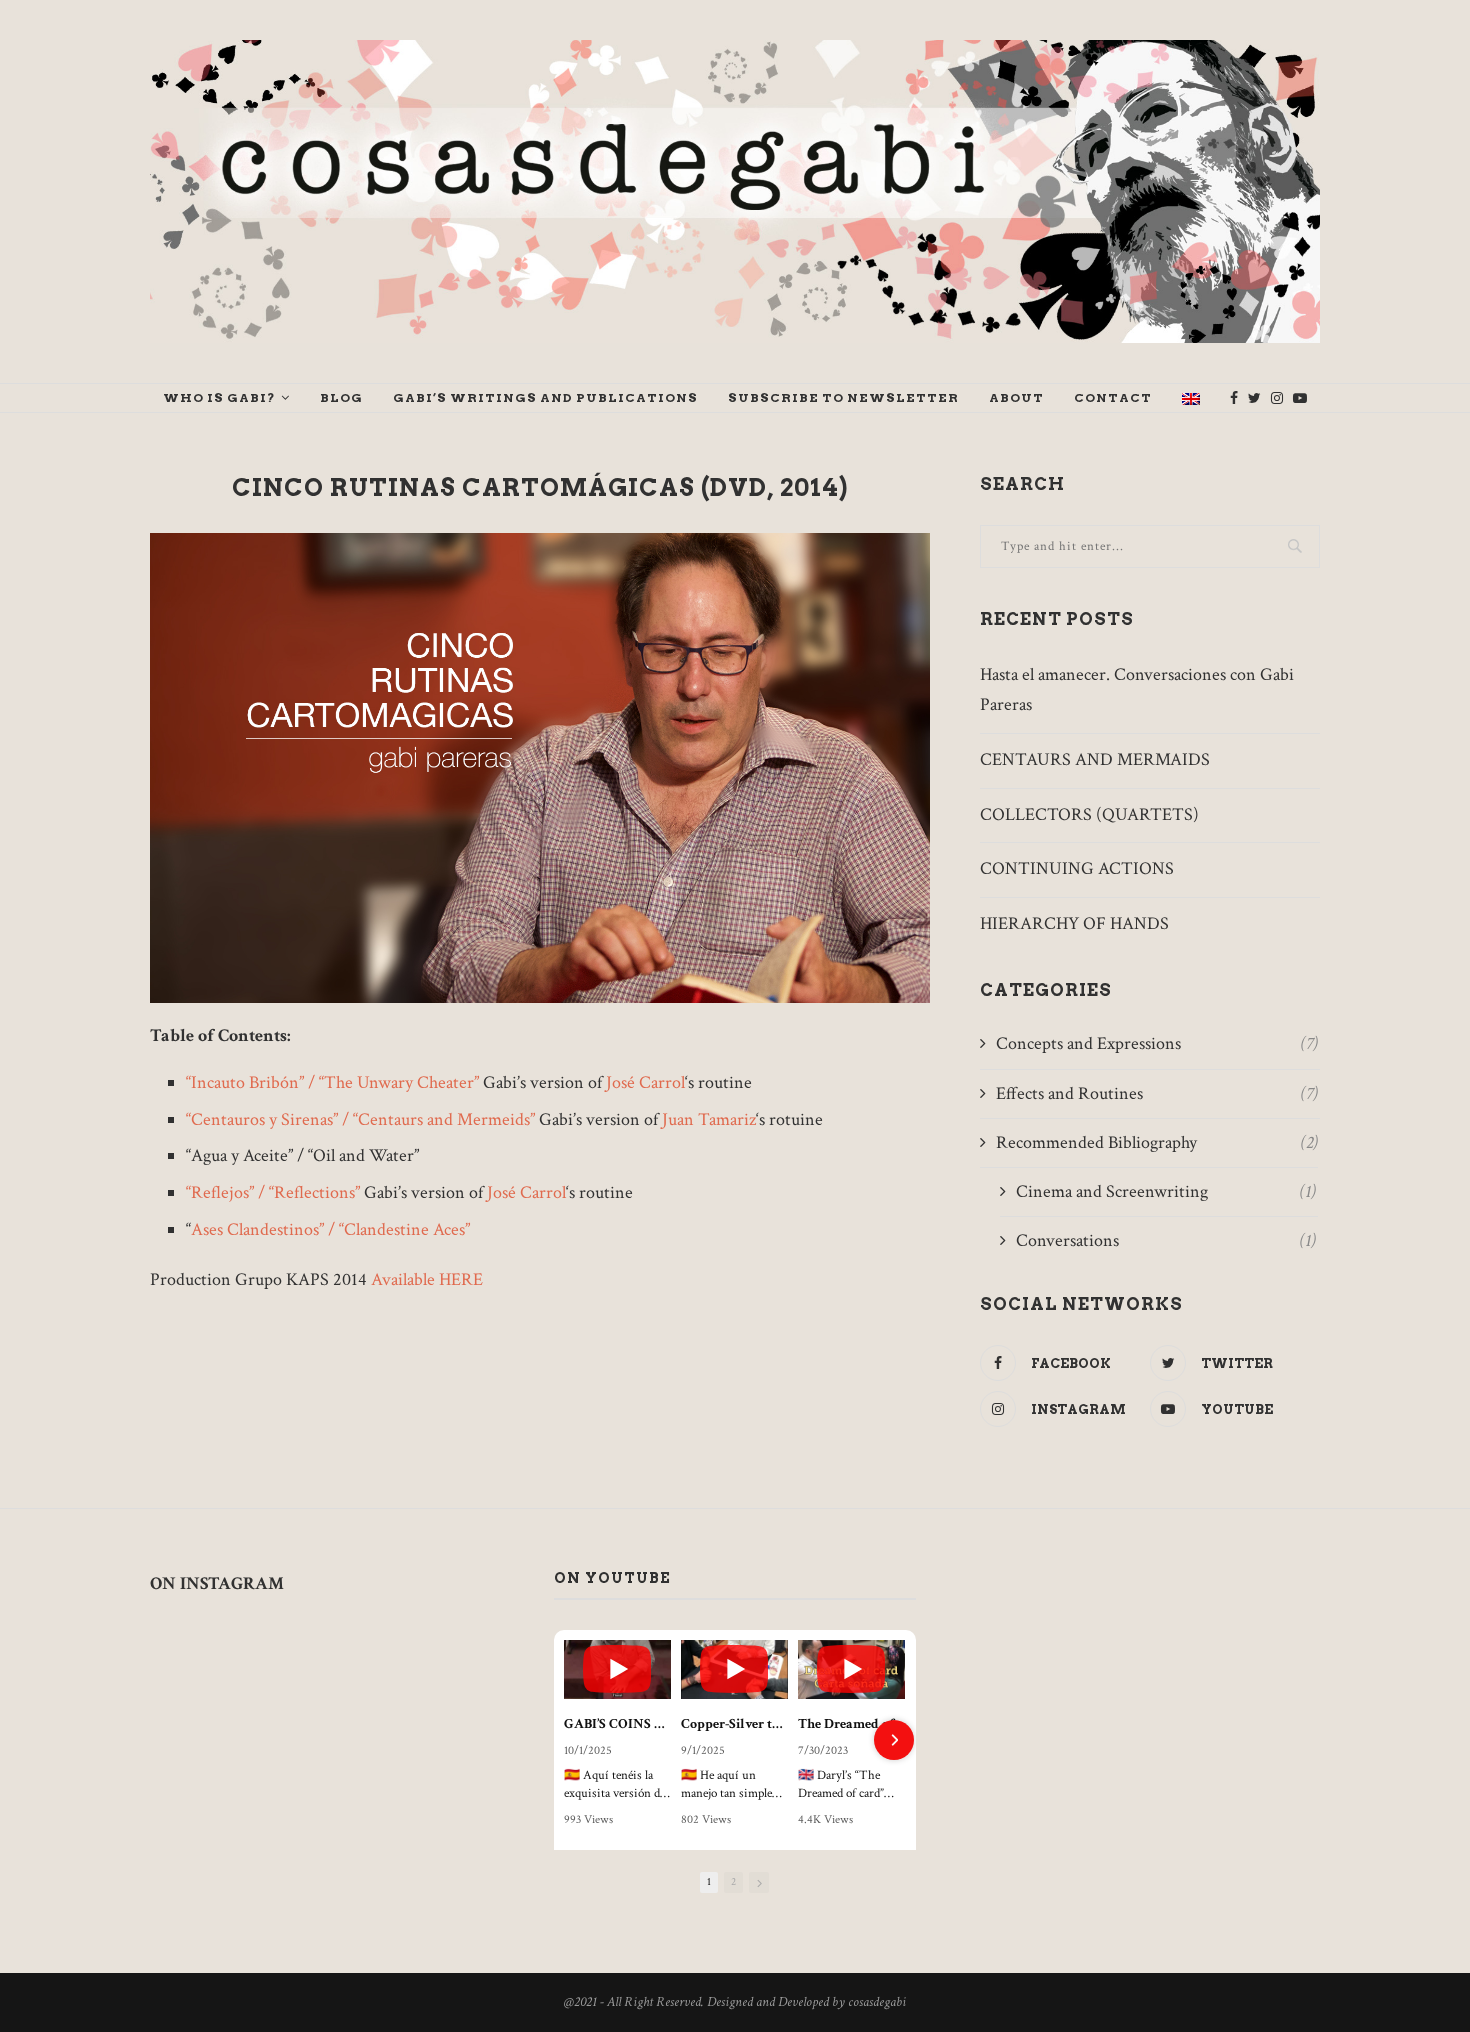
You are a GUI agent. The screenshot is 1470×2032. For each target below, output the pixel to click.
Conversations (1166, 1240)
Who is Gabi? (219, 397)
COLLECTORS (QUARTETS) (1089, 814)
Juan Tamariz (709, 1119)
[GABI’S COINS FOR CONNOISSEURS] (617, 1670)
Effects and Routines (1157, 1093)
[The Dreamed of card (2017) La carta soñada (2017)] (851, 1670)
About (1016, 397)
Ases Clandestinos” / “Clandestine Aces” (330, 1229)
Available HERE (427, 1279)
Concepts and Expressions (1157, 1043)
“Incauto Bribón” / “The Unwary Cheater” (332, 1082)
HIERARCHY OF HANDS (1074, 923)
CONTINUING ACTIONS (1077, 868)
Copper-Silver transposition (734, 1724)
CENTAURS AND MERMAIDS (1095, 759)
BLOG (341, 397)
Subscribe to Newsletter (843, 397)
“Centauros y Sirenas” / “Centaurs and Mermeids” (360, 1119)
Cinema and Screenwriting (1166, 1191)
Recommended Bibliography (1157, 1142)
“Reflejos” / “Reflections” (273, 1192)
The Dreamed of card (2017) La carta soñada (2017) (851, 1724)
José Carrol (645, 1082)
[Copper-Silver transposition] (734, 1670)
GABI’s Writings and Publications (545, 397)
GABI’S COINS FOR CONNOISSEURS (617, 1724)
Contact (1113, 397)
